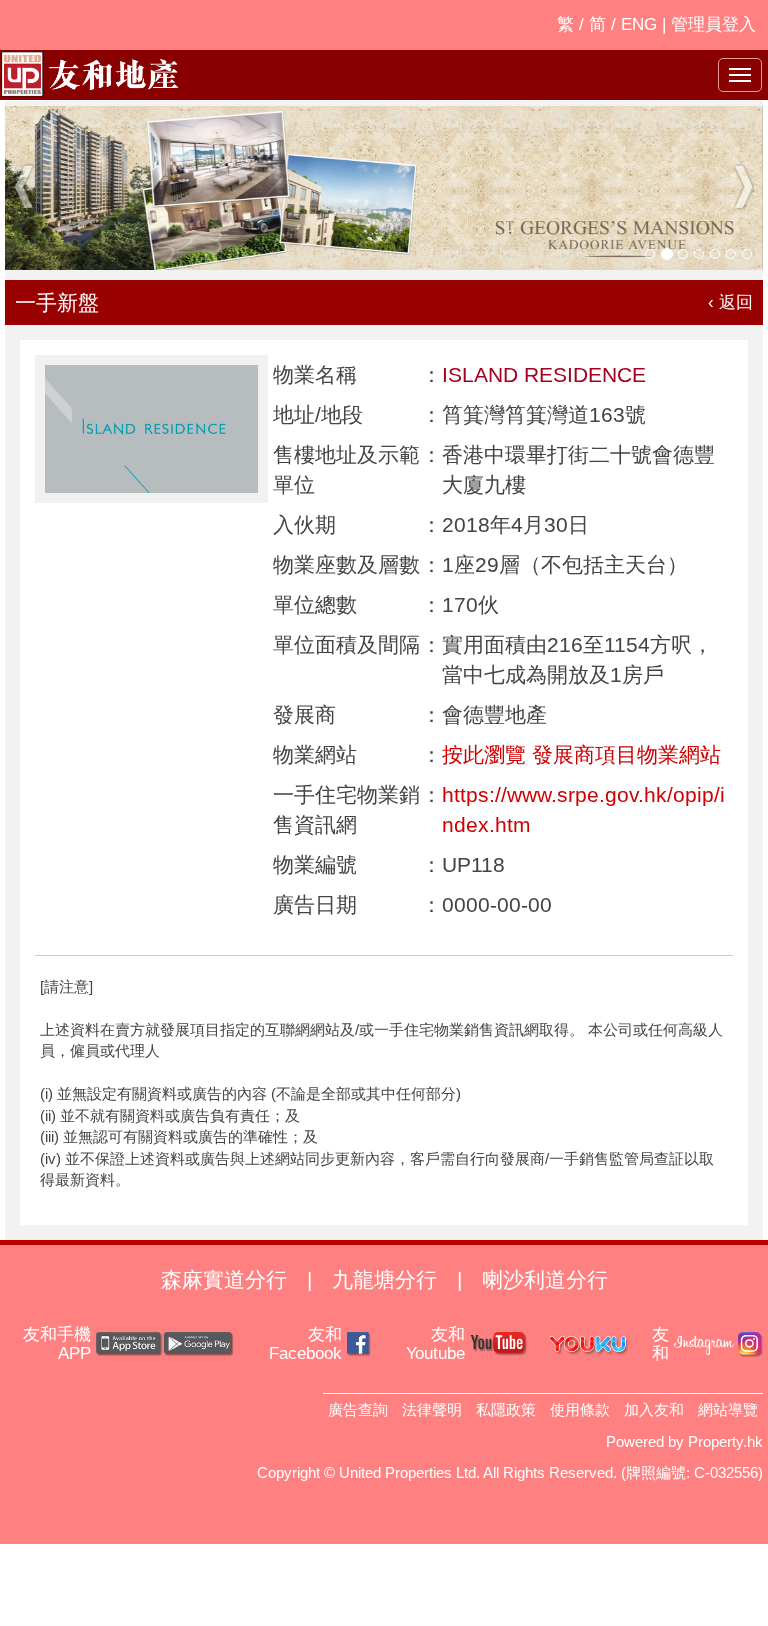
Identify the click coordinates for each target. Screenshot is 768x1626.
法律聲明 (432, 1409)
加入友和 (654, 1409)
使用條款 (580, 1409)
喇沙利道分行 (545, 1279)
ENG (639, 24)
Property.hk (725, 1441)
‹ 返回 (730, 302)
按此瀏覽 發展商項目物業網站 (581, 754)
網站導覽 (728, 1409)
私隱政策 (506, 1409)
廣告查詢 (358, 1409)
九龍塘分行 (384, 1279)
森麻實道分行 (224, 1279)
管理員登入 (713, 24)
